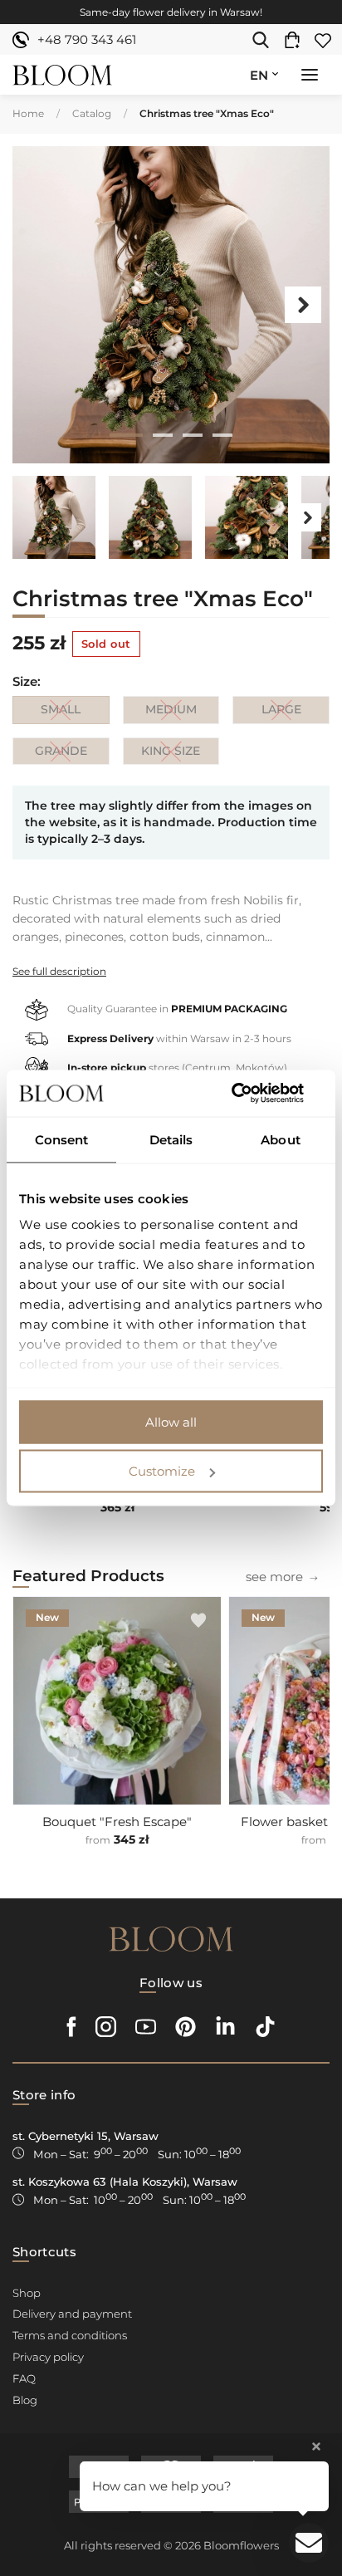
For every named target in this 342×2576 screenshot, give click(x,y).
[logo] (62, 75)
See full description (59, 971)
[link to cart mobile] (296, 40)
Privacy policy (48, 2357)
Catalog (92, 113)
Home (28, 113)
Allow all (171, 1421)
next (303, 305)
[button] (310, 76)
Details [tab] (171, 1139)
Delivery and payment (72, 2314)
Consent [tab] (62, 1139)
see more (274, 1577)
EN (259, 75)
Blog (25, 2400)
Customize (162, 1471)
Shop (27, 2293)
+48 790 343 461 (87, 39)
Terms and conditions (70, 2335)
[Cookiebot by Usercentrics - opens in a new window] (250, 1094)
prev (39, 305)
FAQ (24, 2378)
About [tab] (281, 1139)
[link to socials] (72, 2027)
